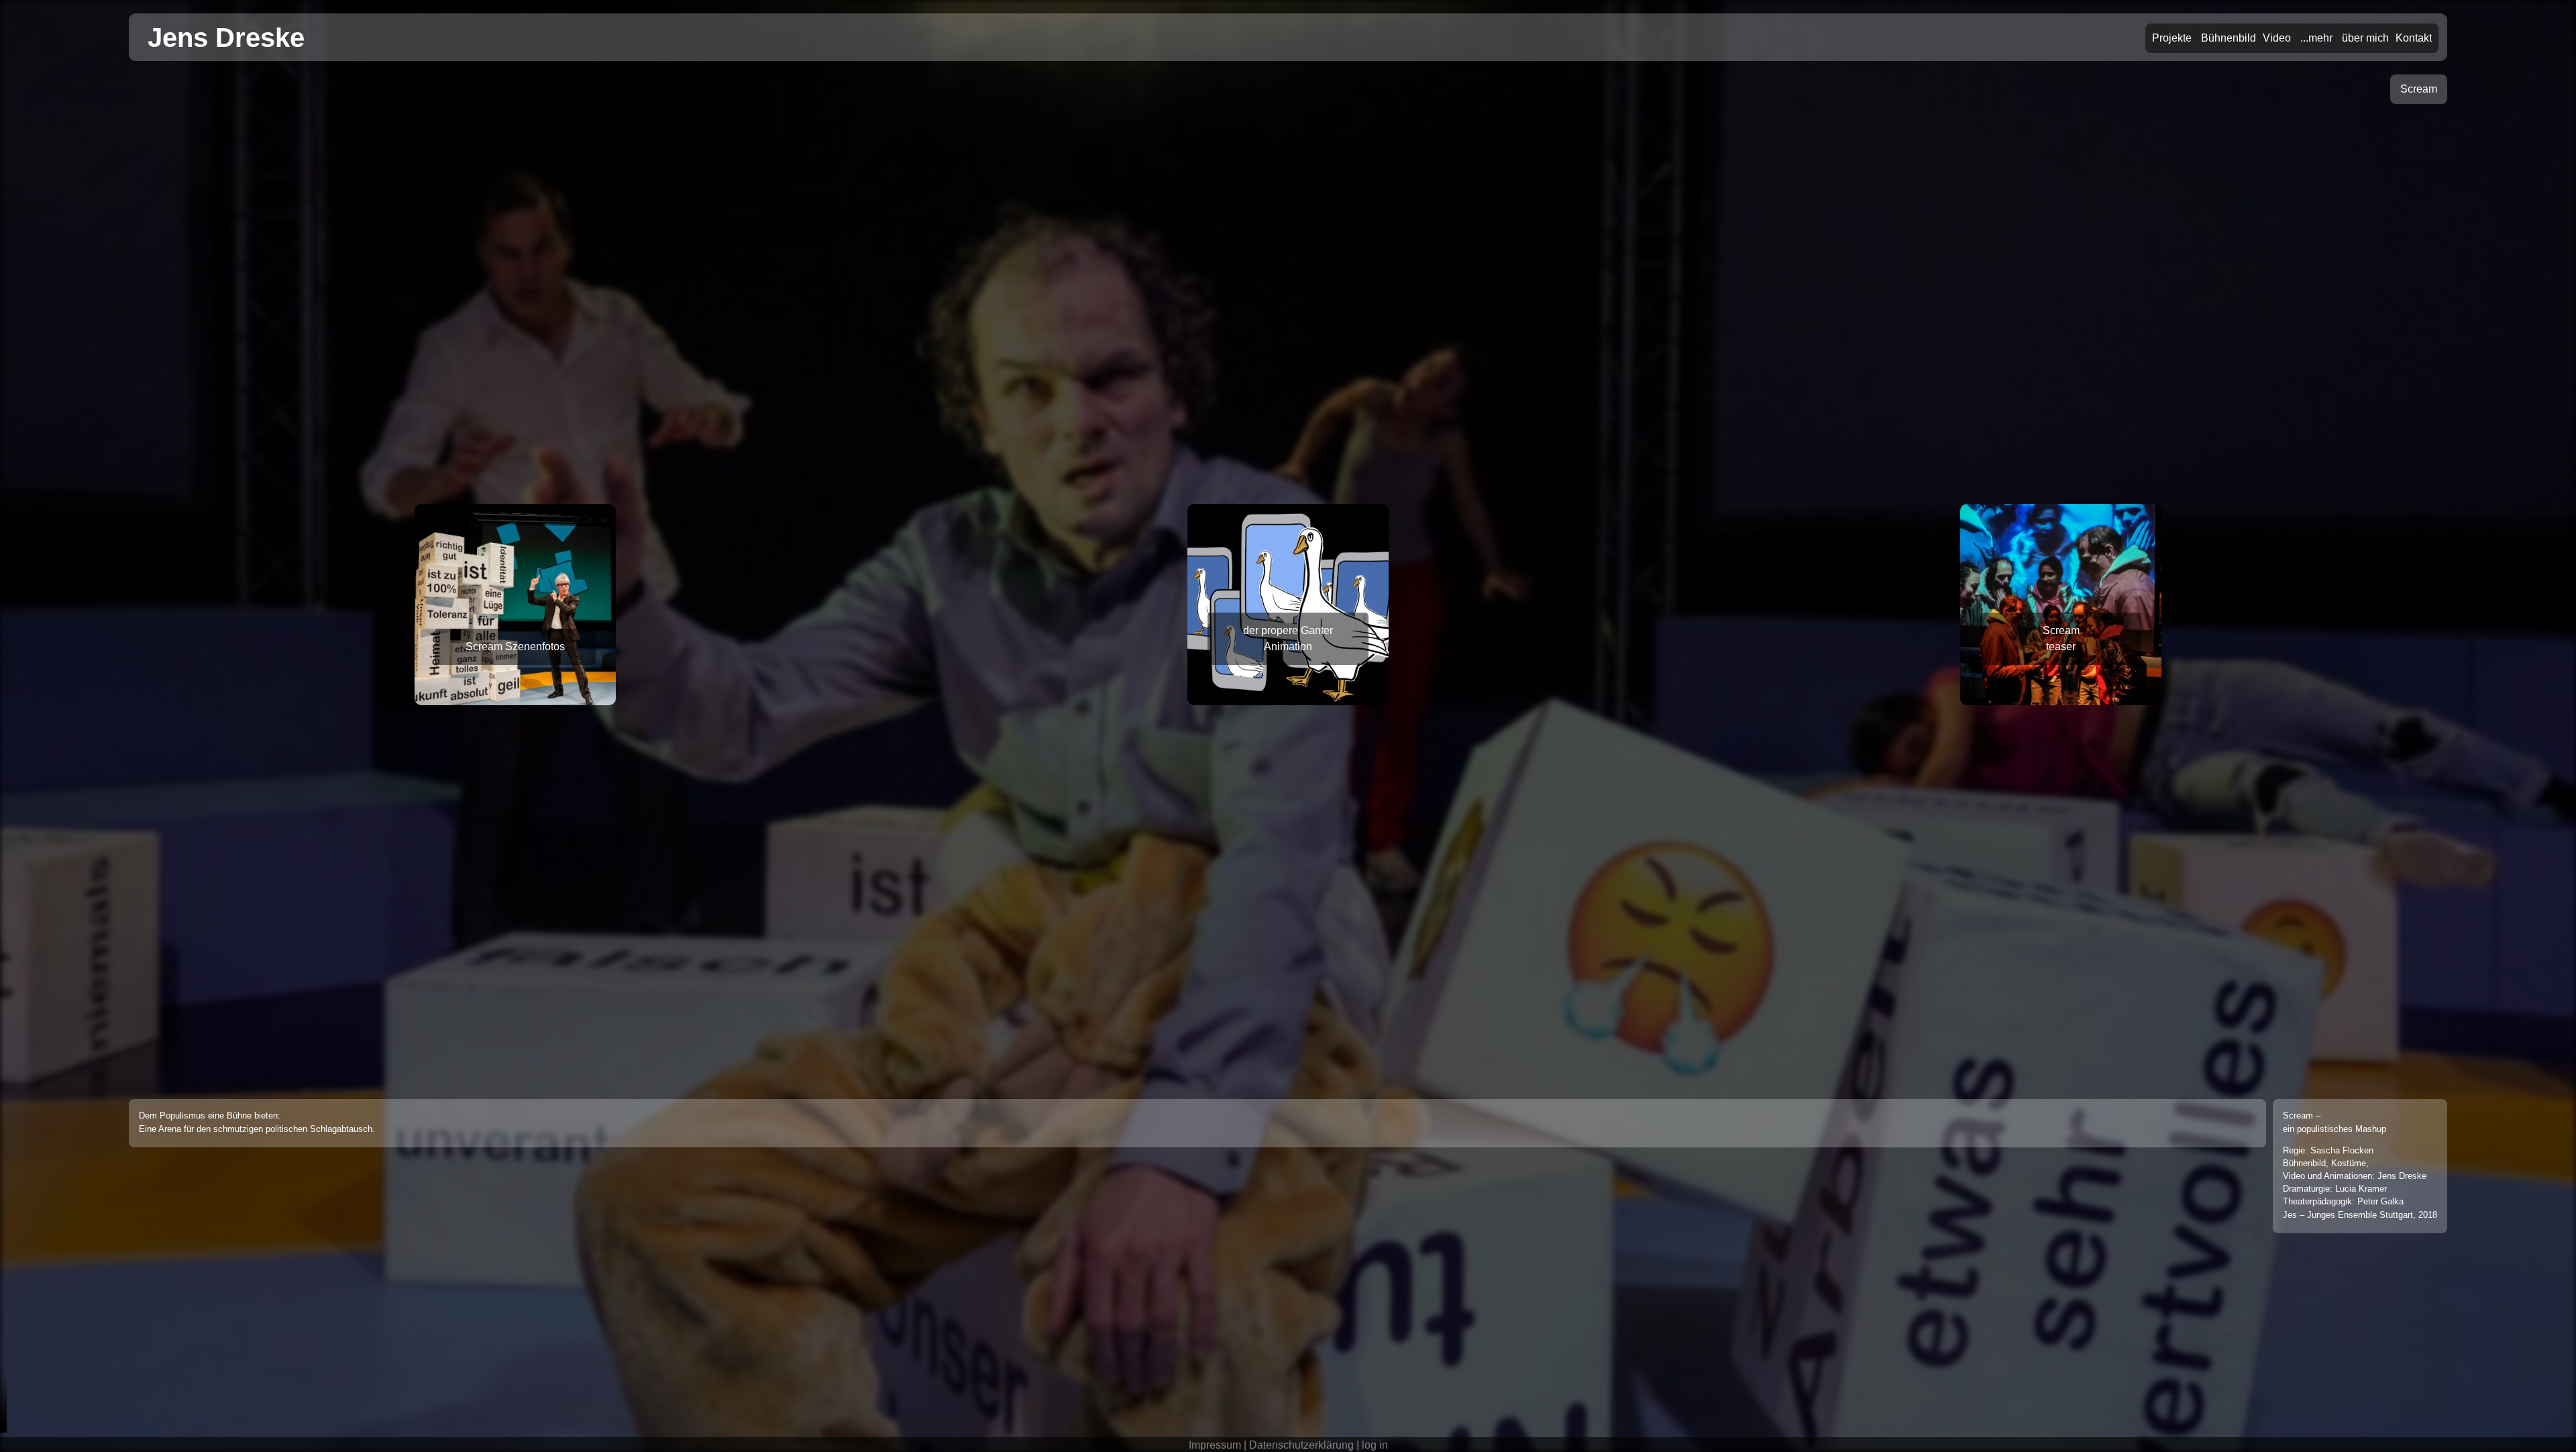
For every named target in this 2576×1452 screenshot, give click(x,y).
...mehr (2316, 38)
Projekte (2172, 38)
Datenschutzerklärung (1301, 1445)
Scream (2419, 89)
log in (1375, 1445)
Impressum (1215, 1445)
